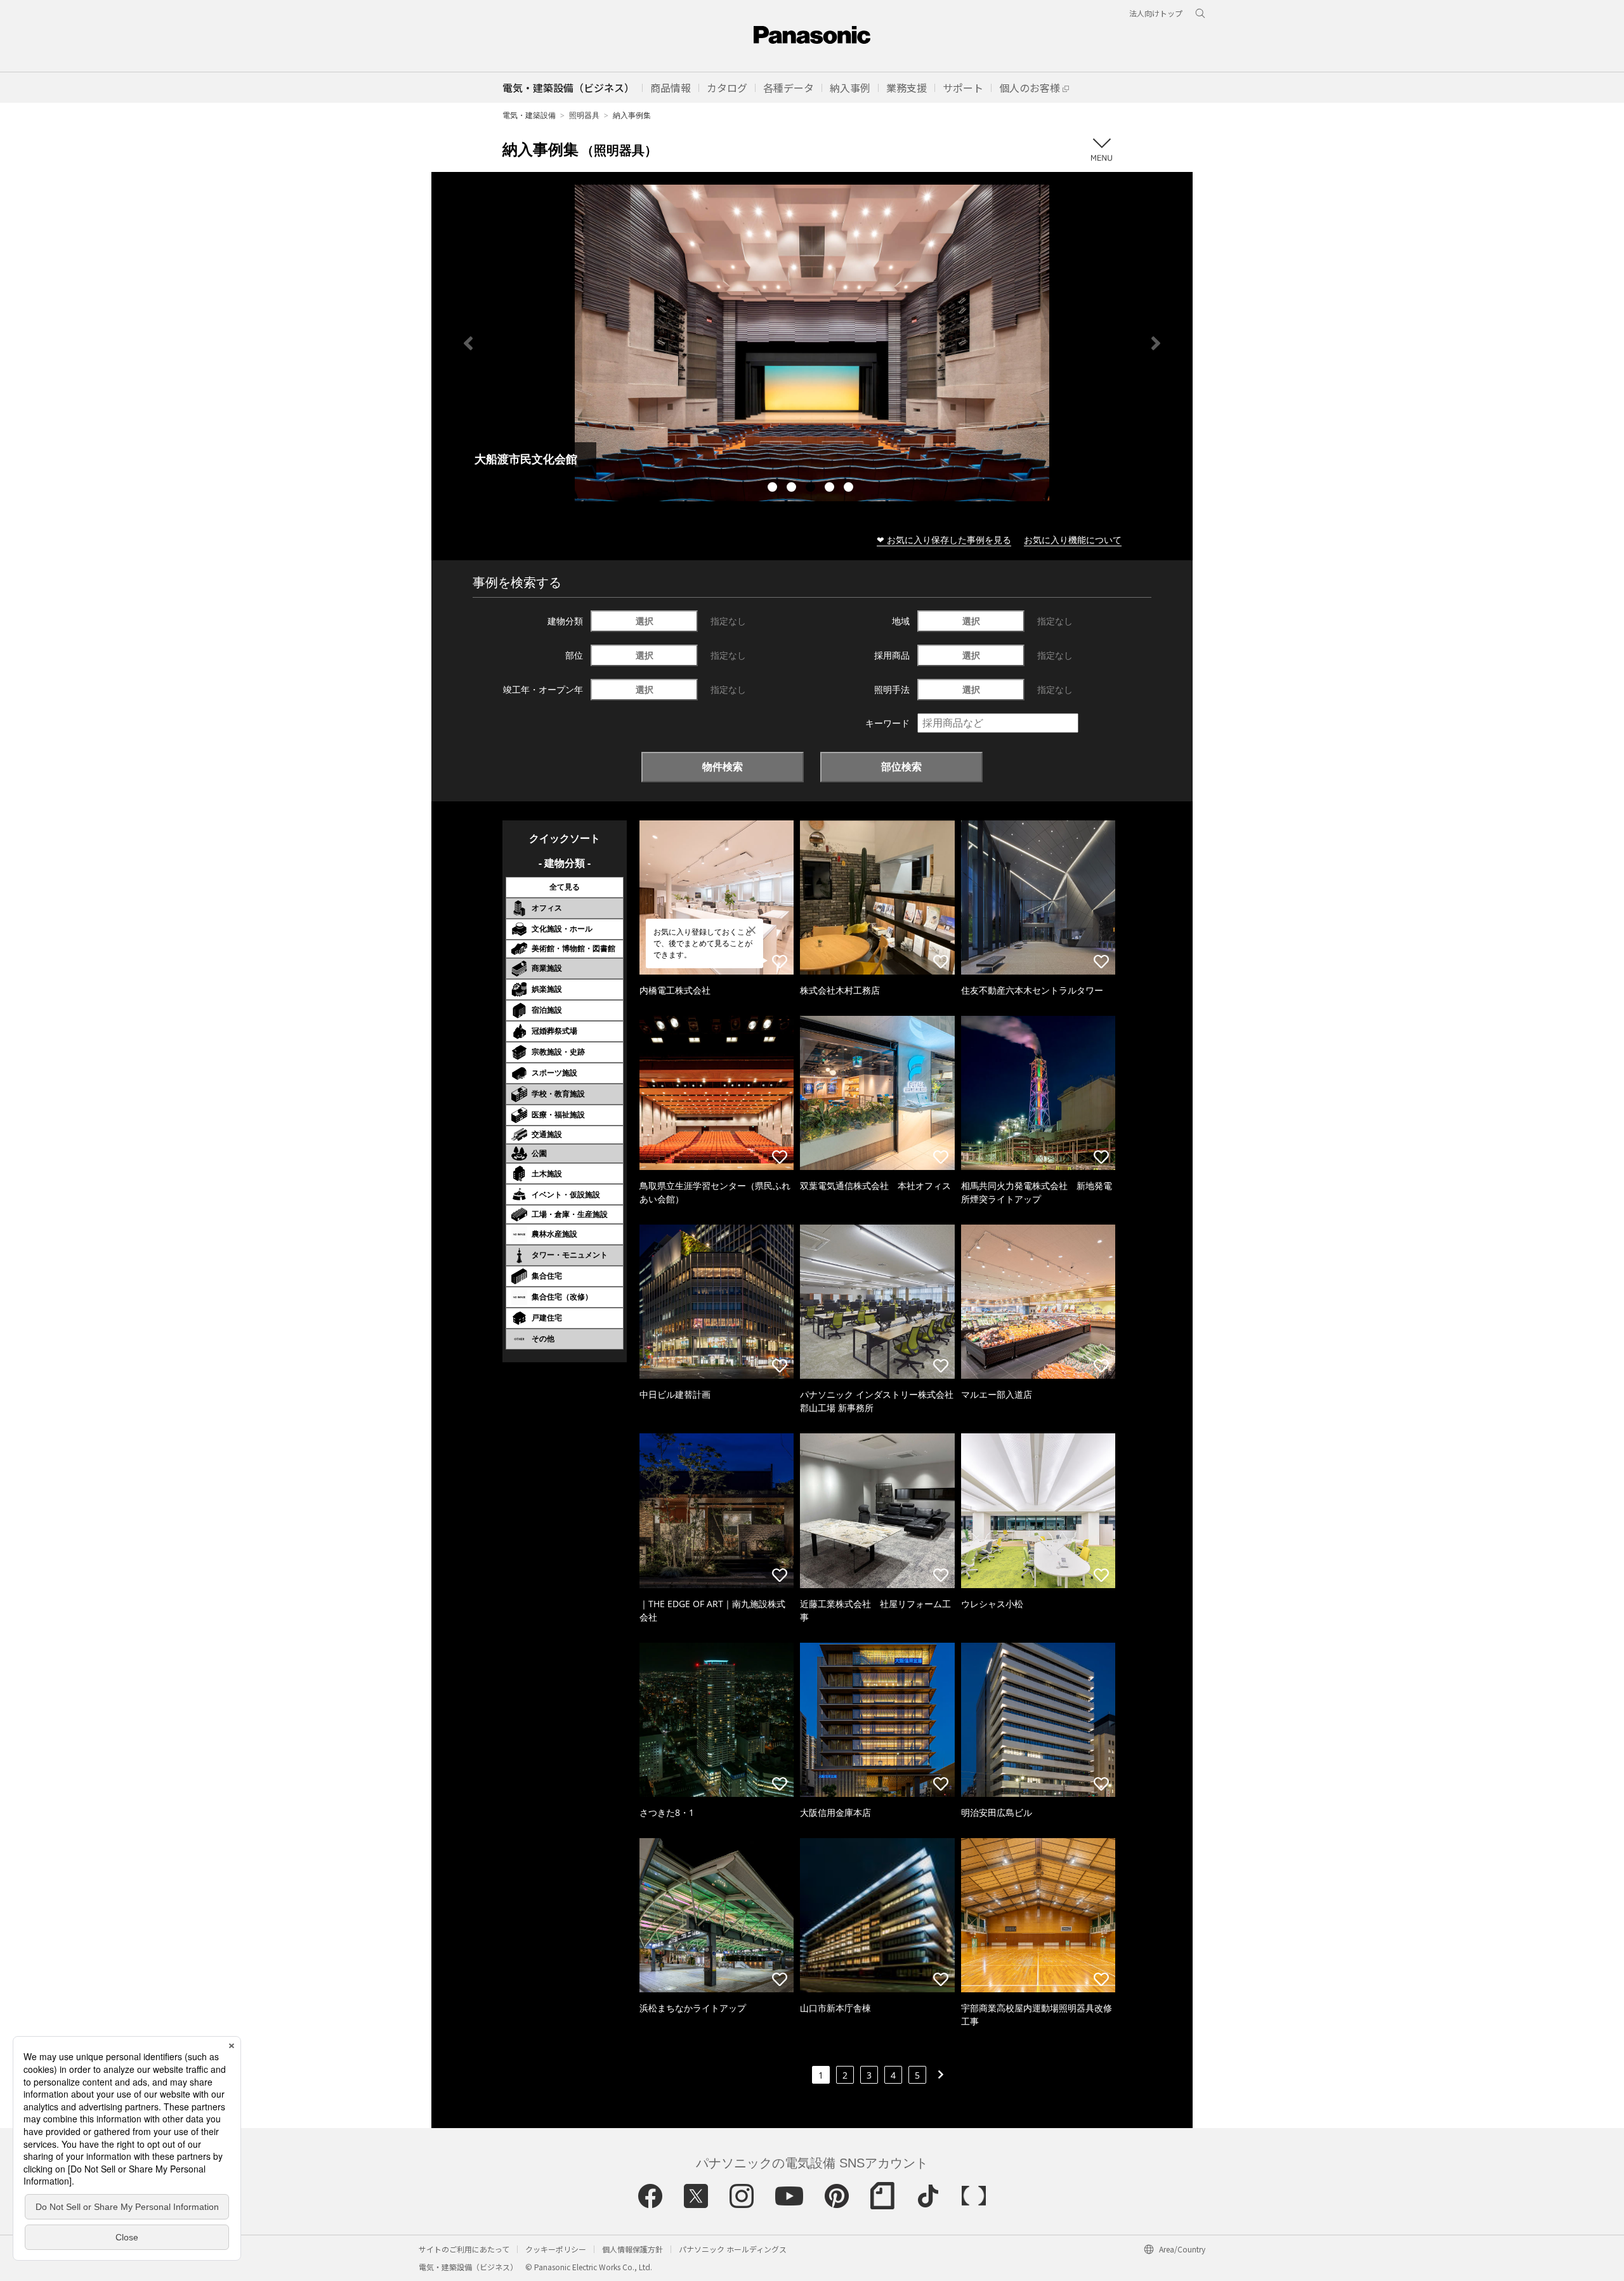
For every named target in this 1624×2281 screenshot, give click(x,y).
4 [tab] (831, 489)
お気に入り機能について (1073, 540)
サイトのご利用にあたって (464, 2249)
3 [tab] (812, 489)
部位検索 (901, 766)
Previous (468, 343)
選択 (645, 621)
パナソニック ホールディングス (733, 2249)
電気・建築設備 (529, 115)
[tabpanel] (812, 343)
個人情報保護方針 (632, 2249)
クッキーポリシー (556, 2249)
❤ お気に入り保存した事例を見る (944, 540)
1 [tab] (774, 489)
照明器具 (584, 115)
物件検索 (723, 766)
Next (1156, 343)
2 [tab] (793, 489)
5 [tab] (850, 489)
